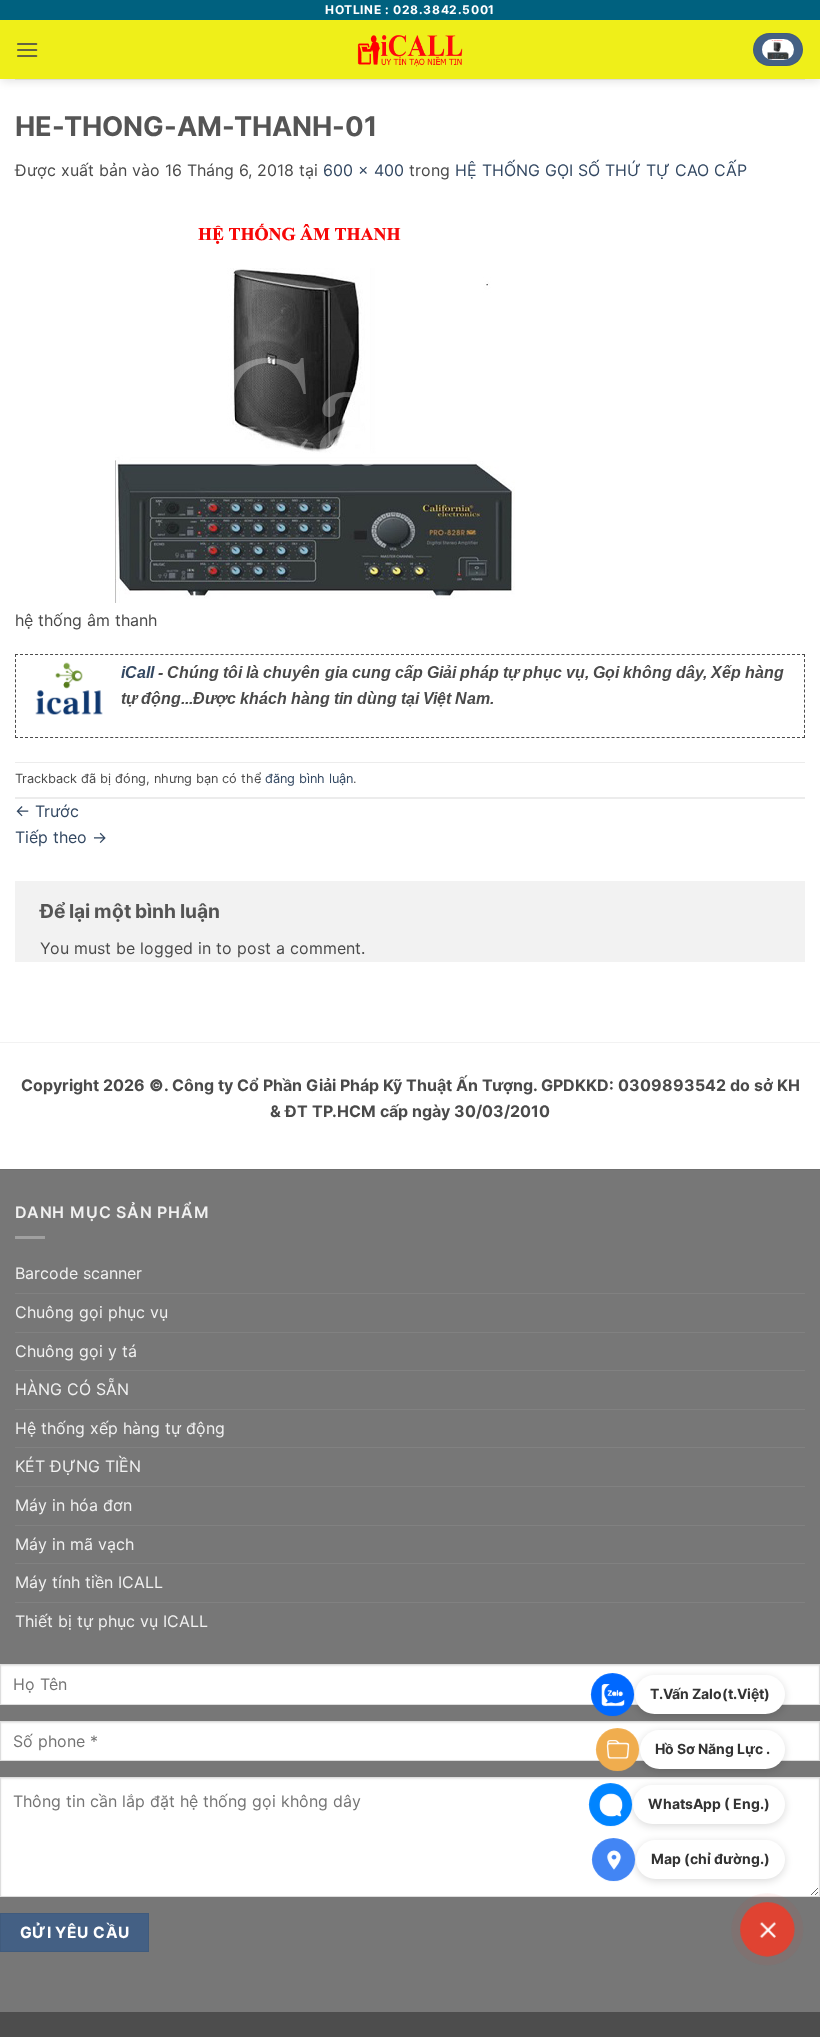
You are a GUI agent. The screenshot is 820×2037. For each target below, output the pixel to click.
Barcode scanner (78, 1273)
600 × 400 (363, 170)
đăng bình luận (309, 778)
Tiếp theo (61, 837)
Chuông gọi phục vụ (91, 1312)
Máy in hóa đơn (73, 1505)
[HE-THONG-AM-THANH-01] (315, 406)
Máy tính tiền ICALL (89, 1582)
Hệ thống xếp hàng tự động (120, 1428)
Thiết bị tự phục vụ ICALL (111, 1621)
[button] (27, 49)
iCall (137, 672)
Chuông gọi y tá (76, 1351)
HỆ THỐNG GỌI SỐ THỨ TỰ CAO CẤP (601, 170)
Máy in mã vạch (74, 1544)
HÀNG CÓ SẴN (72, 1389)
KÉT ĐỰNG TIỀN (78, 1466)
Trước (47, 811)
